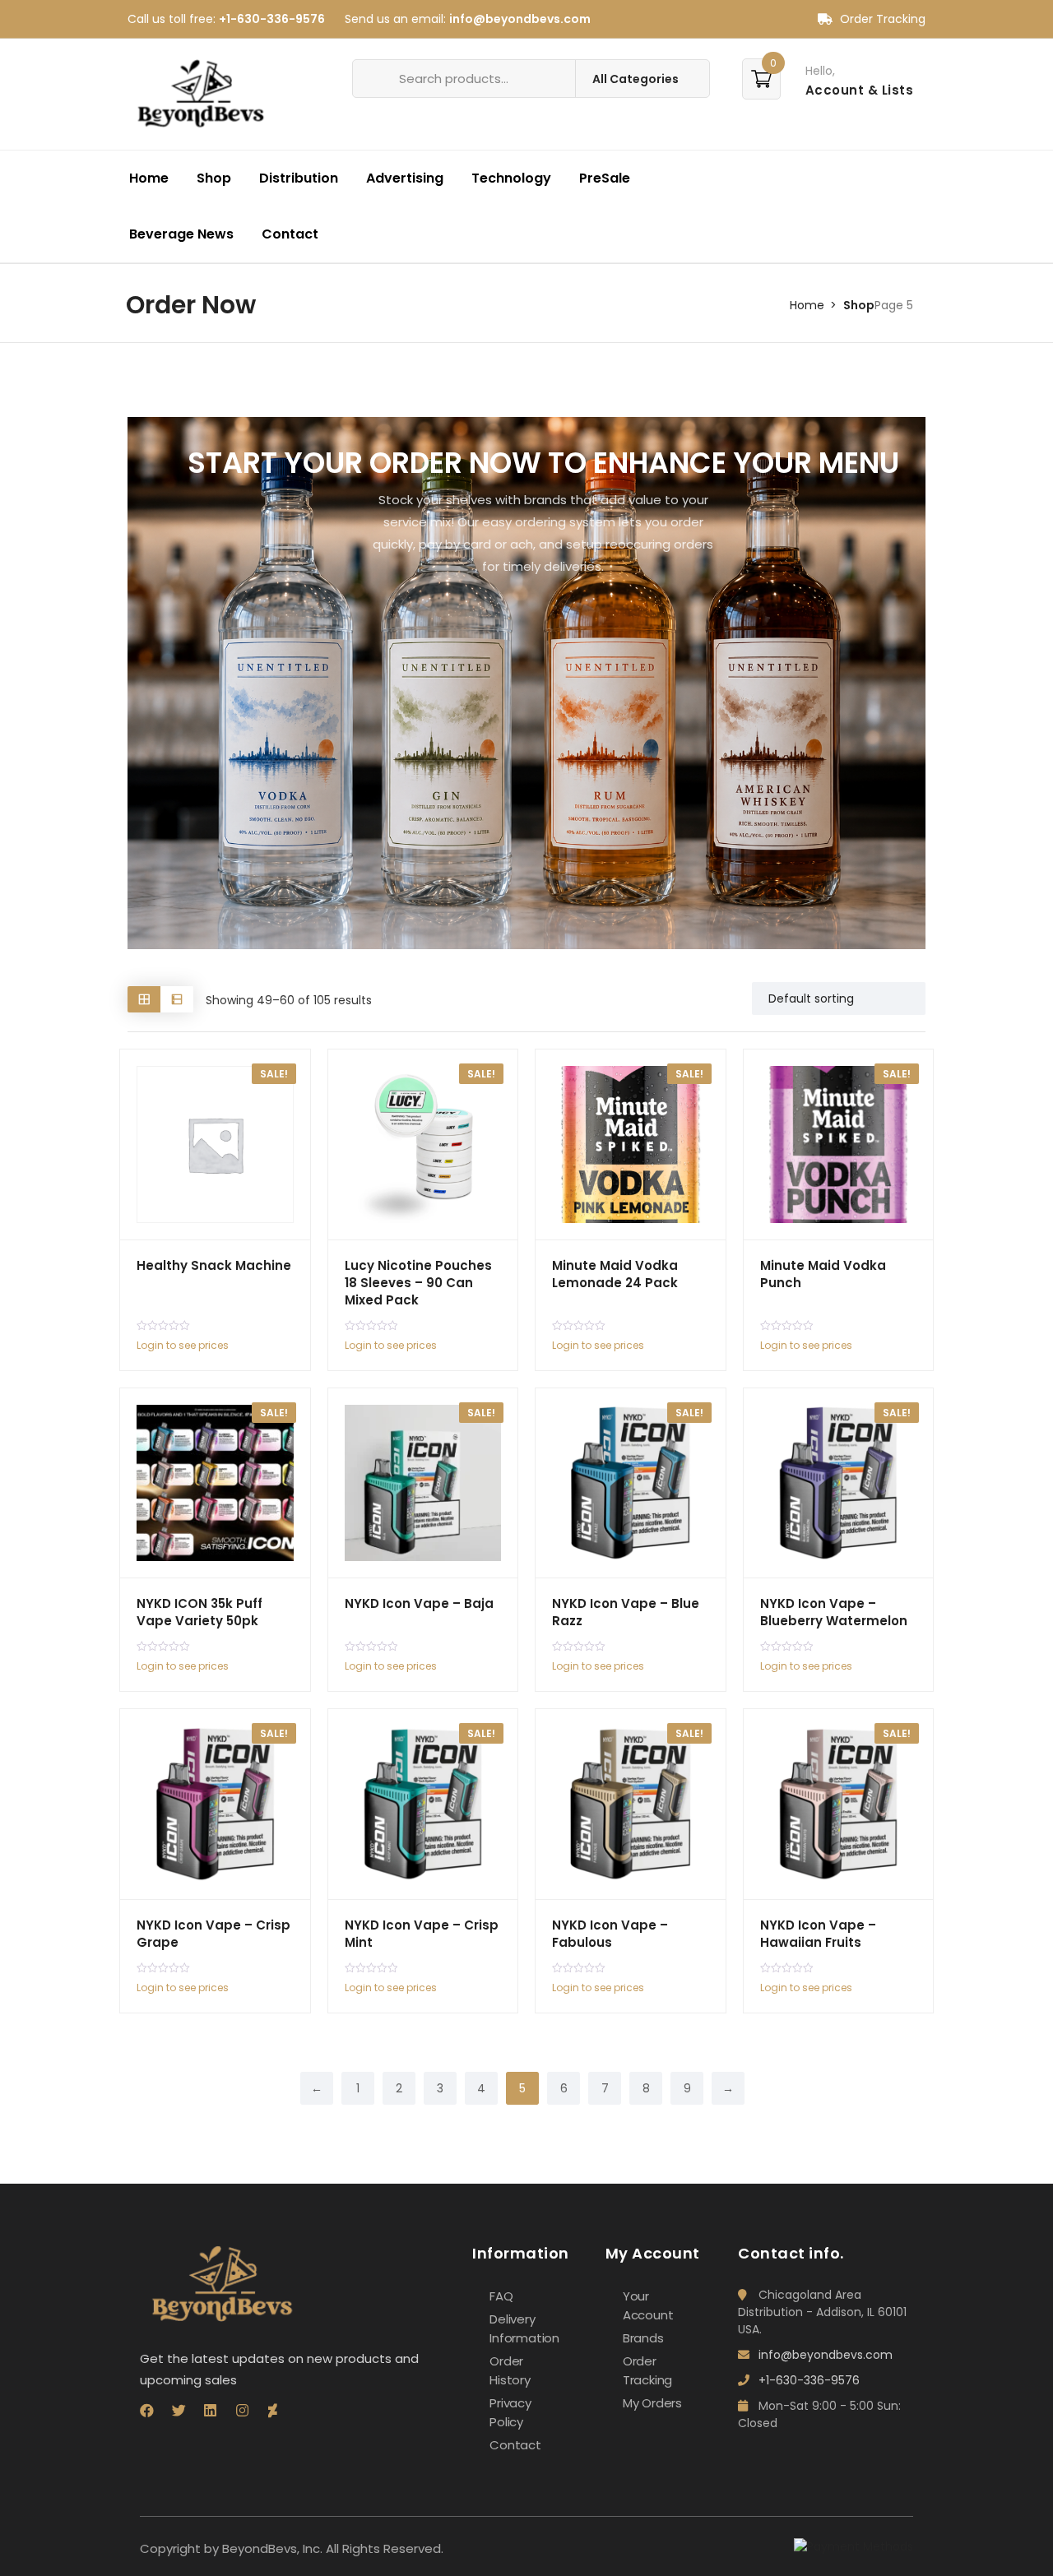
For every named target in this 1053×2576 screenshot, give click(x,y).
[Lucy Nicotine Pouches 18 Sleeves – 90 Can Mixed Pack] (423, 1144)
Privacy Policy (510, 2412)
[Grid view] (144, 999)
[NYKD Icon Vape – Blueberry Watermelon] (839, 1483)
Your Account (648, 2305)
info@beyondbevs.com (520, 19)
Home (149, 178)
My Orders (652, 2403)
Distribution (299, 178)
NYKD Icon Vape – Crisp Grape (213, 1934)
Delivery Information (524, 2328)
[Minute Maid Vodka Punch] (839, 1144)
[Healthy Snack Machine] (215, 1144)
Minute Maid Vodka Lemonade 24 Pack (615, 1274)
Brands (643, 2338)
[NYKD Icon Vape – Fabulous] (631, 1804)
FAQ (501, 2296)
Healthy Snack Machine (214, 1265)
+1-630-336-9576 (272, 19)
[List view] (177, 999)
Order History (510, 2370)
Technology (511, 178)
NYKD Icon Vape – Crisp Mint (422, 1934)
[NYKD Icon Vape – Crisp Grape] (215, 1804)
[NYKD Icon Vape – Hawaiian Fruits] (839, 1804)
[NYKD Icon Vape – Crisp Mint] (423, 1804)
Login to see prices (183, 1345)
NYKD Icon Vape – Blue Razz (626, 1612)
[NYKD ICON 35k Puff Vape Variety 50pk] (215, 1483)
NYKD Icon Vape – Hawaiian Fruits (818, 1934)
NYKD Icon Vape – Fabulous (610, 1934)
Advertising (405, 178)
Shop (214, 178)
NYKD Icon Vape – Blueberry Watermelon (834, 1612)
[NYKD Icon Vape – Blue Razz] (631, 1483)
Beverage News (181, 234)
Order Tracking (881, 19)
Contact (290, 234)
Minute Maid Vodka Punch (823, 1274)
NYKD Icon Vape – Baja (419, 1603)
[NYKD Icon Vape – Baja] (423, 1483)
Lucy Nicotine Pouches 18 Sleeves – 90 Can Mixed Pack (418, 1283)
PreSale (605, 178)
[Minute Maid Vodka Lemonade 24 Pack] (631, 1144)
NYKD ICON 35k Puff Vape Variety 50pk (199, 1612)
